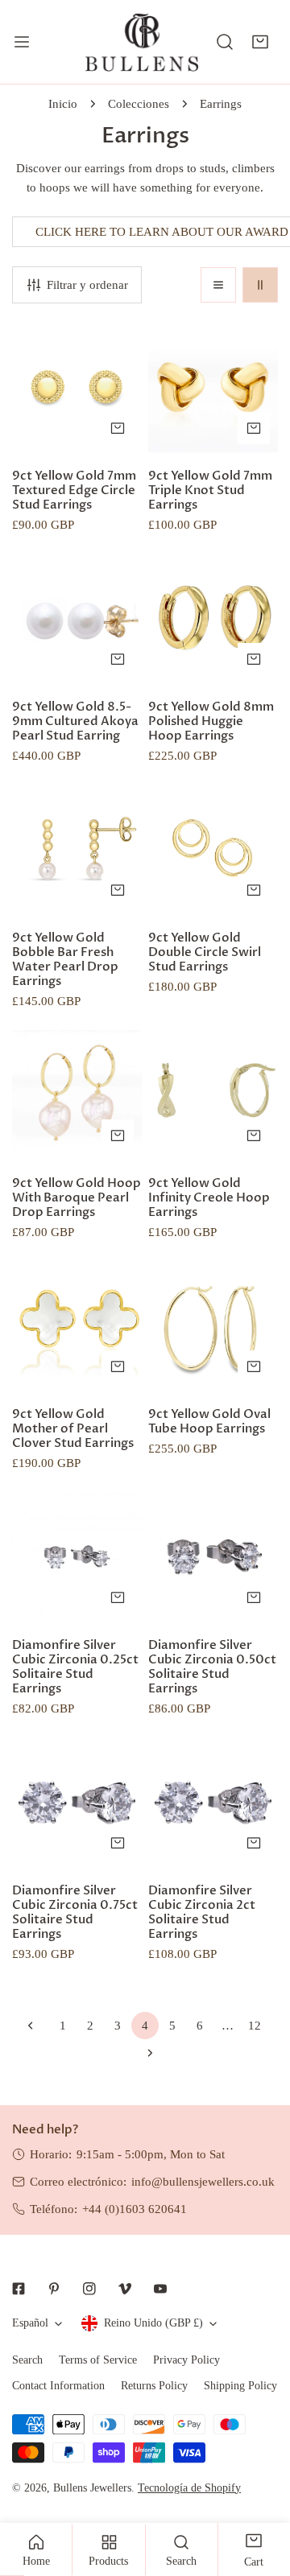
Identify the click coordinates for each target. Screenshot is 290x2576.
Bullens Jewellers (92, 2488)
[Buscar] (225, 42)
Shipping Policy (240, 2386)
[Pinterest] (54, 2289)
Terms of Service (98, 2360)
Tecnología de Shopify (189, 2488)
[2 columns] (260, 285)
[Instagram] (89, 2289)
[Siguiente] (145, 2053)
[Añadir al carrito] (118, 428)
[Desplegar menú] (22, 42)
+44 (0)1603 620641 (135, 2209)
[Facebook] (19, 2289)
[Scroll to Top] (261, 2491)
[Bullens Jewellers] (142, 42)
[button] (260, 42)
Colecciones (139, 104)
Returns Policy (154, 2386)
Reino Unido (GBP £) (153, 2323)
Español (30, 2323)
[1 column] (218, 285)
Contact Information (58, 2386)
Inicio (63, 104)
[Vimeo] (125, 2289)
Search (27, 2360)
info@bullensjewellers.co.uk (203, 2182)
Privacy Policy (186, 2360)
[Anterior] (35, 2026)
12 (255, 2026)
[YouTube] (160, 2289)
